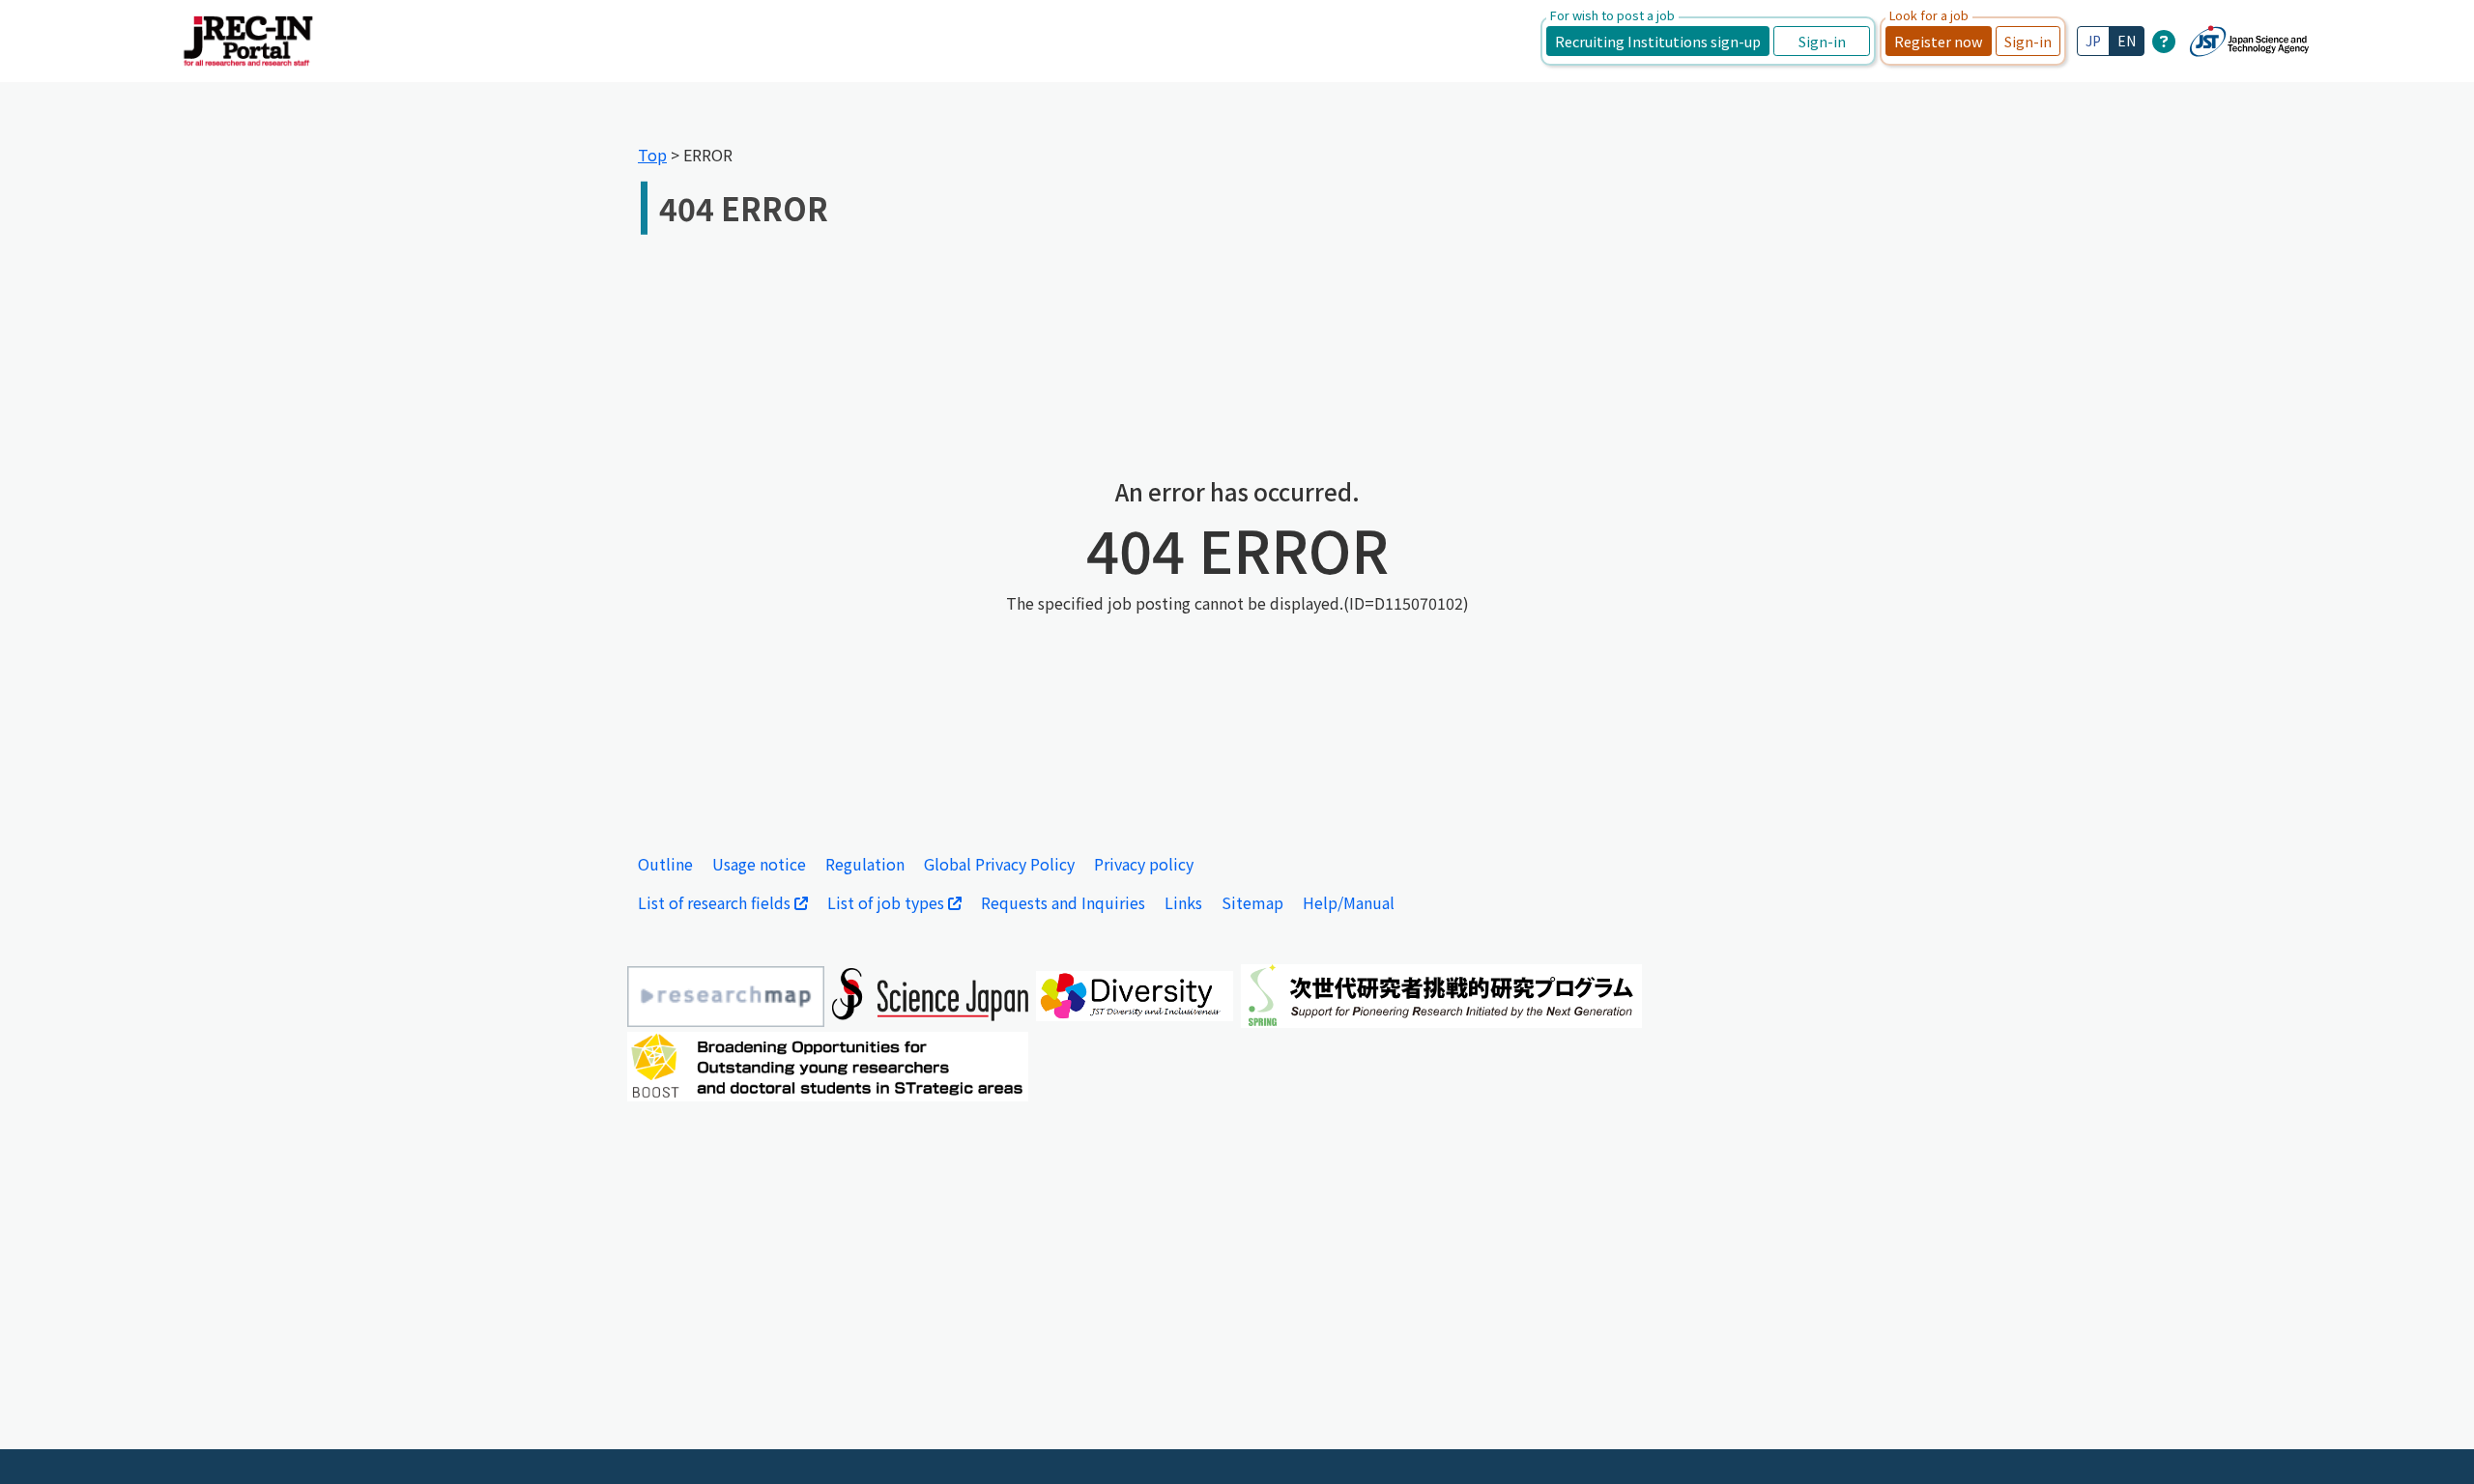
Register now (1939, 41)
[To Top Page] (2431, 1441)
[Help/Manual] (2164, 41)
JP (2093, 41)
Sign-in (1822, 41)
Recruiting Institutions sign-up (1658, 41)
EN (2127, 41)
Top (652, 155)
